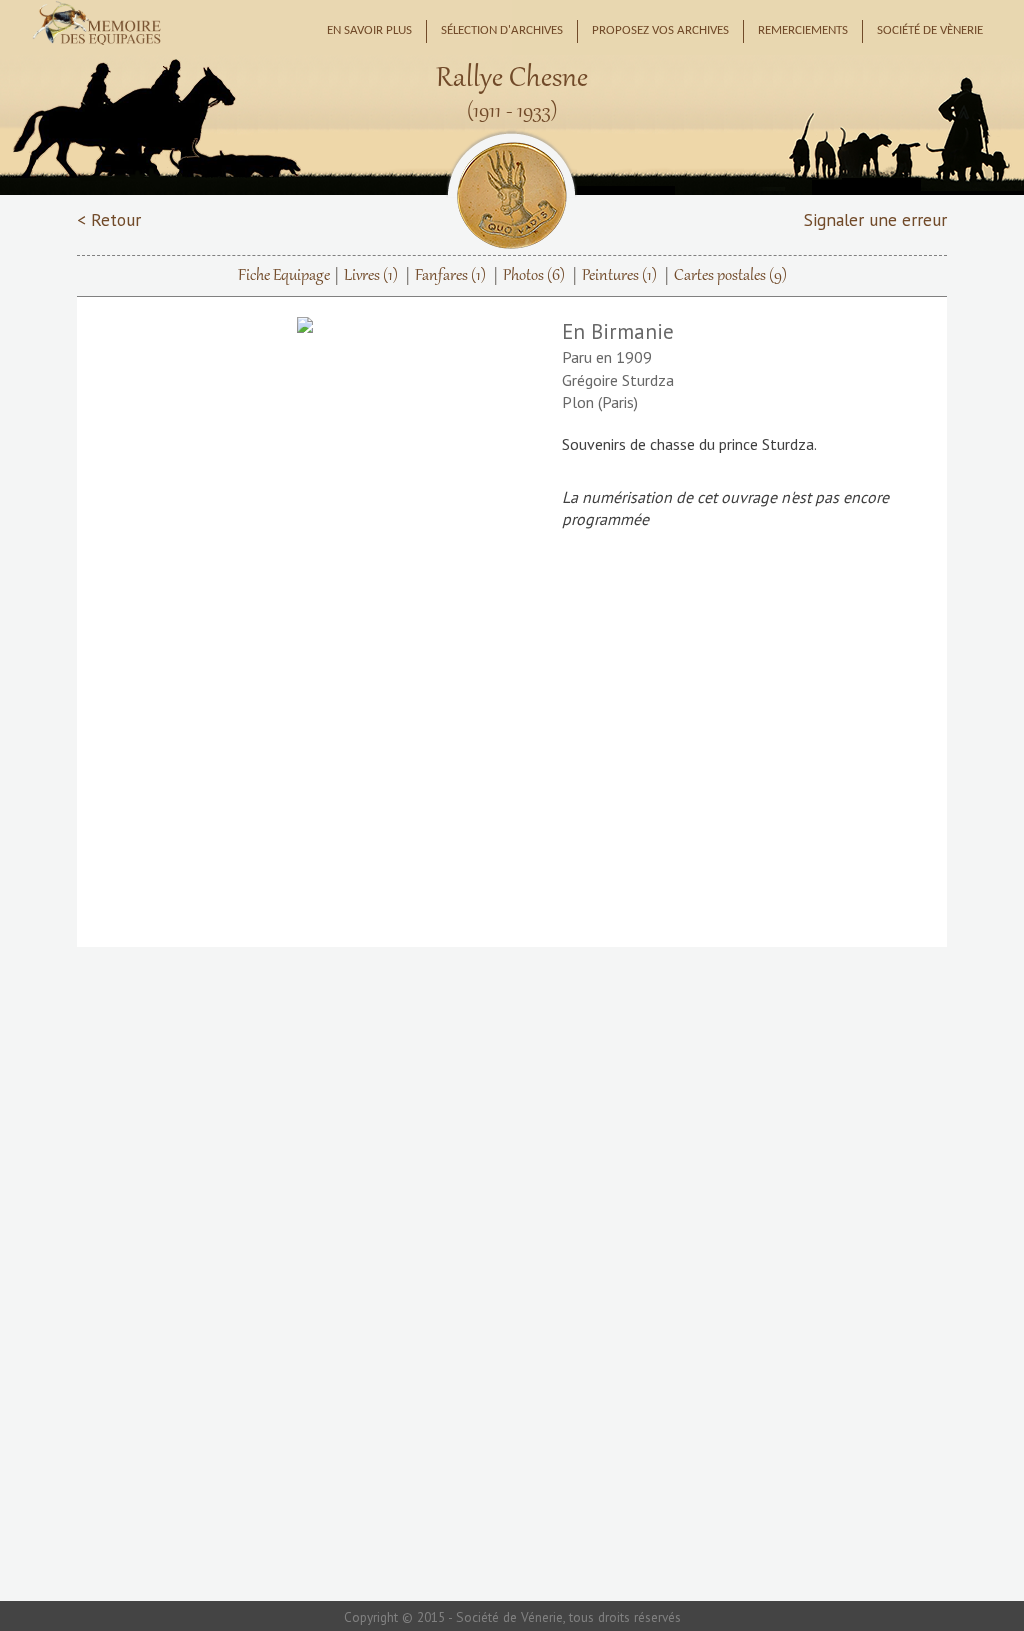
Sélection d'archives (502, 31)
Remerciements (803, 31)
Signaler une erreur (875, 219)
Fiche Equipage (284, 276)
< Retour (109, 219)
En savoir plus (369, 31)
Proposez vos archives (660, 31)
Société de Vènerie (930, 31)
